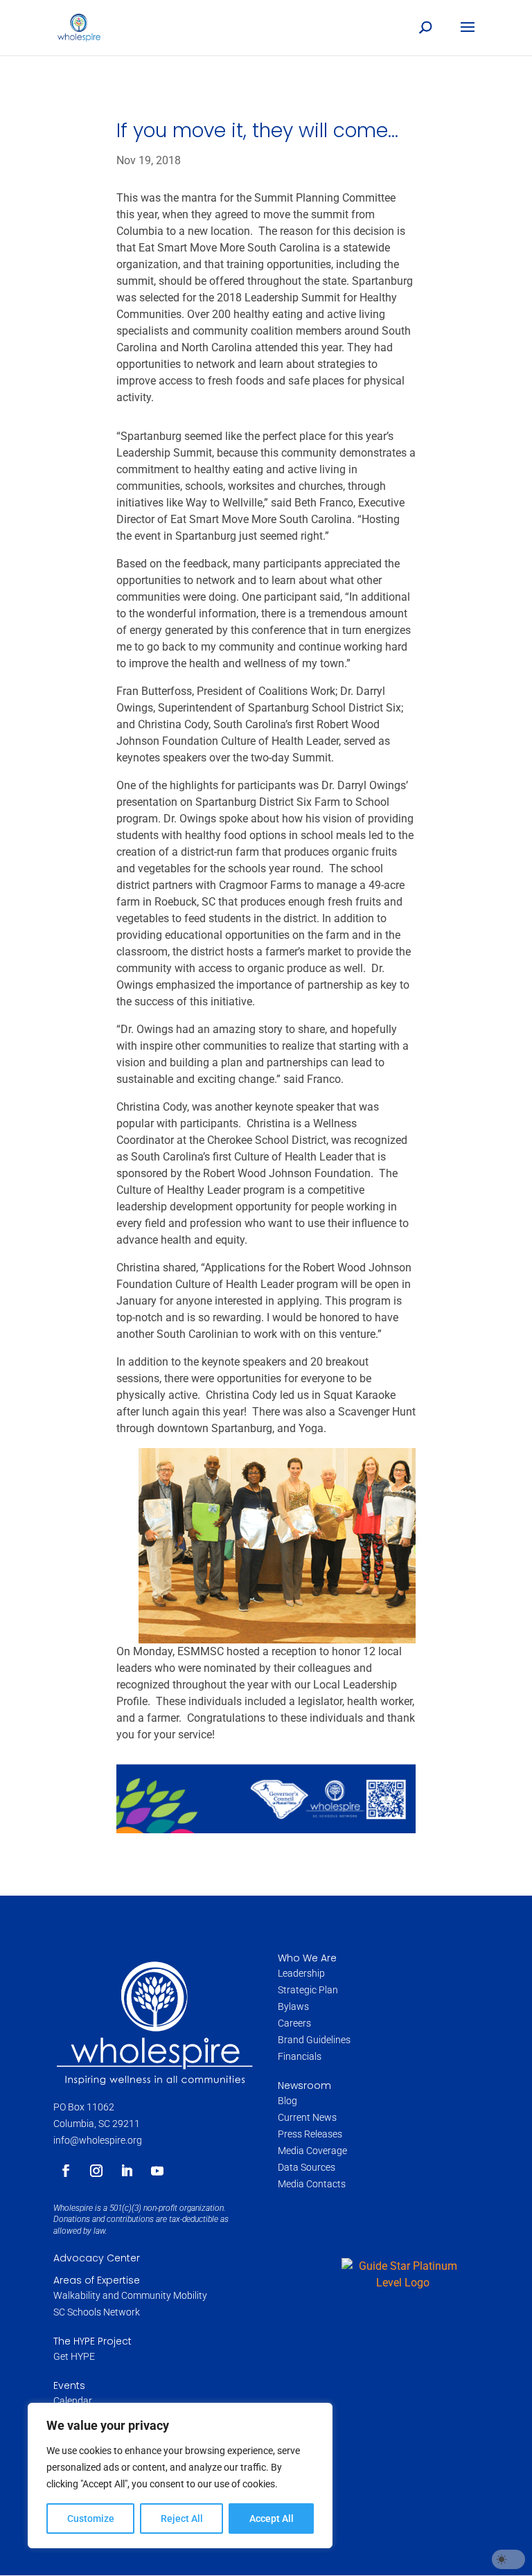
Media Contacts (312, 2184)
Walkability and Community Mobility (130, 2295)
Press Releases (310, 2134)
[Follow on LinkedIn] (127, 2171)
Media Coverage (312, 2151)
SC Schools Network (97, 2312)
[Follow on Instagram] (96, 2171)
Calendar (73, 2401)
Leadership (301, 1973)
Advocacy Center (97, 2258)
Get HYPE (74, 2356)
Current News (307, 2117)
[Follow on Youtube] (157, 2171)
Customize (91, 2518)
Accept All (272, 2518)
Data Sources (307, 2167)
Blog (287, 2101)
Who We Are (307, 1958)
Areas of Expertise (97, 2280)
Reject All (182, 2518)
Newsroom (304, 2085)
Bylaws (293, 2006)
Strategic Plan (308, 1990)
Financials (300, 2056)
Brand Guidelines (314, 2040)
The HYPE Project (92, 2341)
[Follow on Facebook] (66, 2171)
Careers (295, 2023)
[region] (180, 2476)
